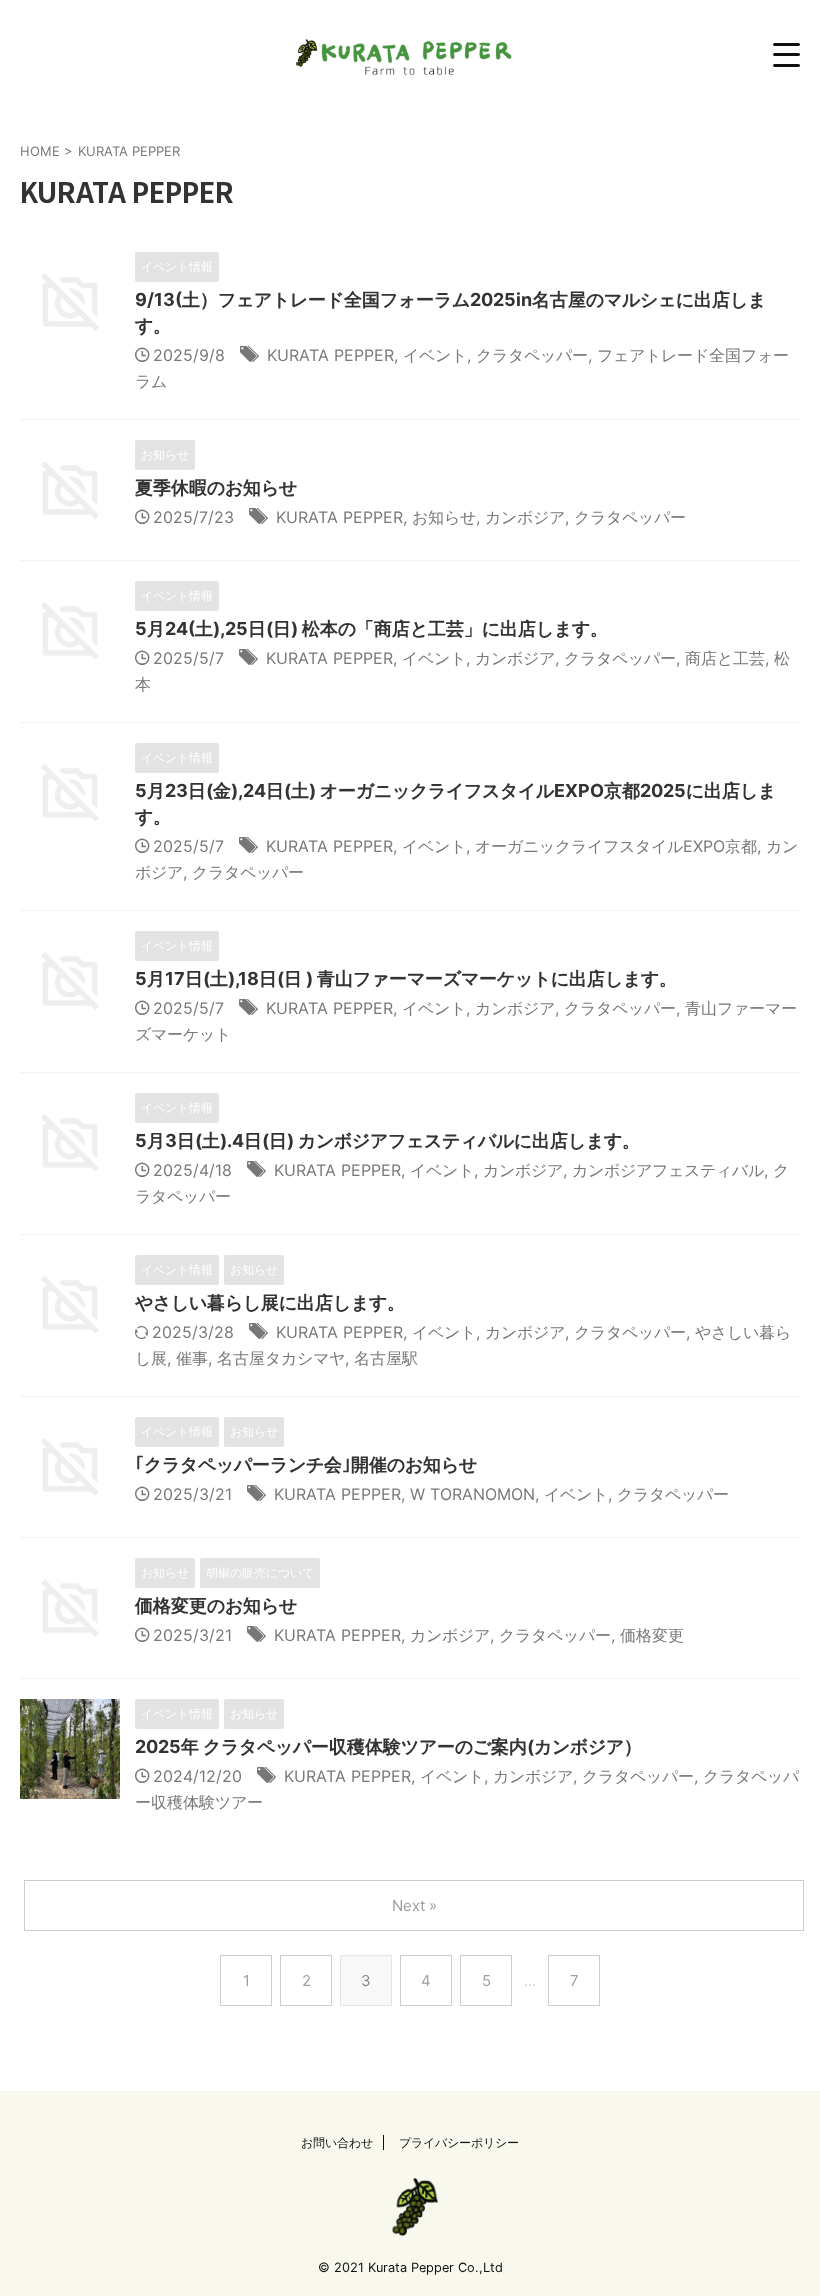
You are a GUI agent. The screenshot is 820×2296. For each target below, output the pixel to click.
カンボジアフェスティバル (668, 1170)
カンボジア (525, 517)
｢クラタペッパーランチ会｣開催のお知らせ (306, 1464)
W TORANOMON (472, 1494)
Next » (414, 1905)
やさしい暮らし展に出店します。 (270, 1302)
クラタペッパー (532, 355)
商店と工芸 (725, 658)
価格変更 (652, 1635)
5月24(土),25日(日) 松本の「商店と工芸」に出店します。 (371, 628)
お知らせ (444, 517)
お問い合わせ (337, 2142)
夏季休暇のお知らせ (216, 487)
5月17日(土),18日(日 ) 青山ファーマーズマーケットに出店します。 (406, 978)
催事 (192, 1358)
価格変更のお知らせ (216, 1605)
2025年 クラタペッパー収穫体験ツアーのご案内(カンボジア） (388, 1746)
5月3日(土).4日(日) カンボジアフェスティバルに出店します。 (387, 1140)
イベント (435, 355)
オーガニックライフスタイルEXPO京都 (616, 846)
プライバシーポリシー (459, 2142)
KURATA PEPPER (330, 355)
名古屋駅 (386, 1358)
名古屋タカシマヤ (281, 1358)
